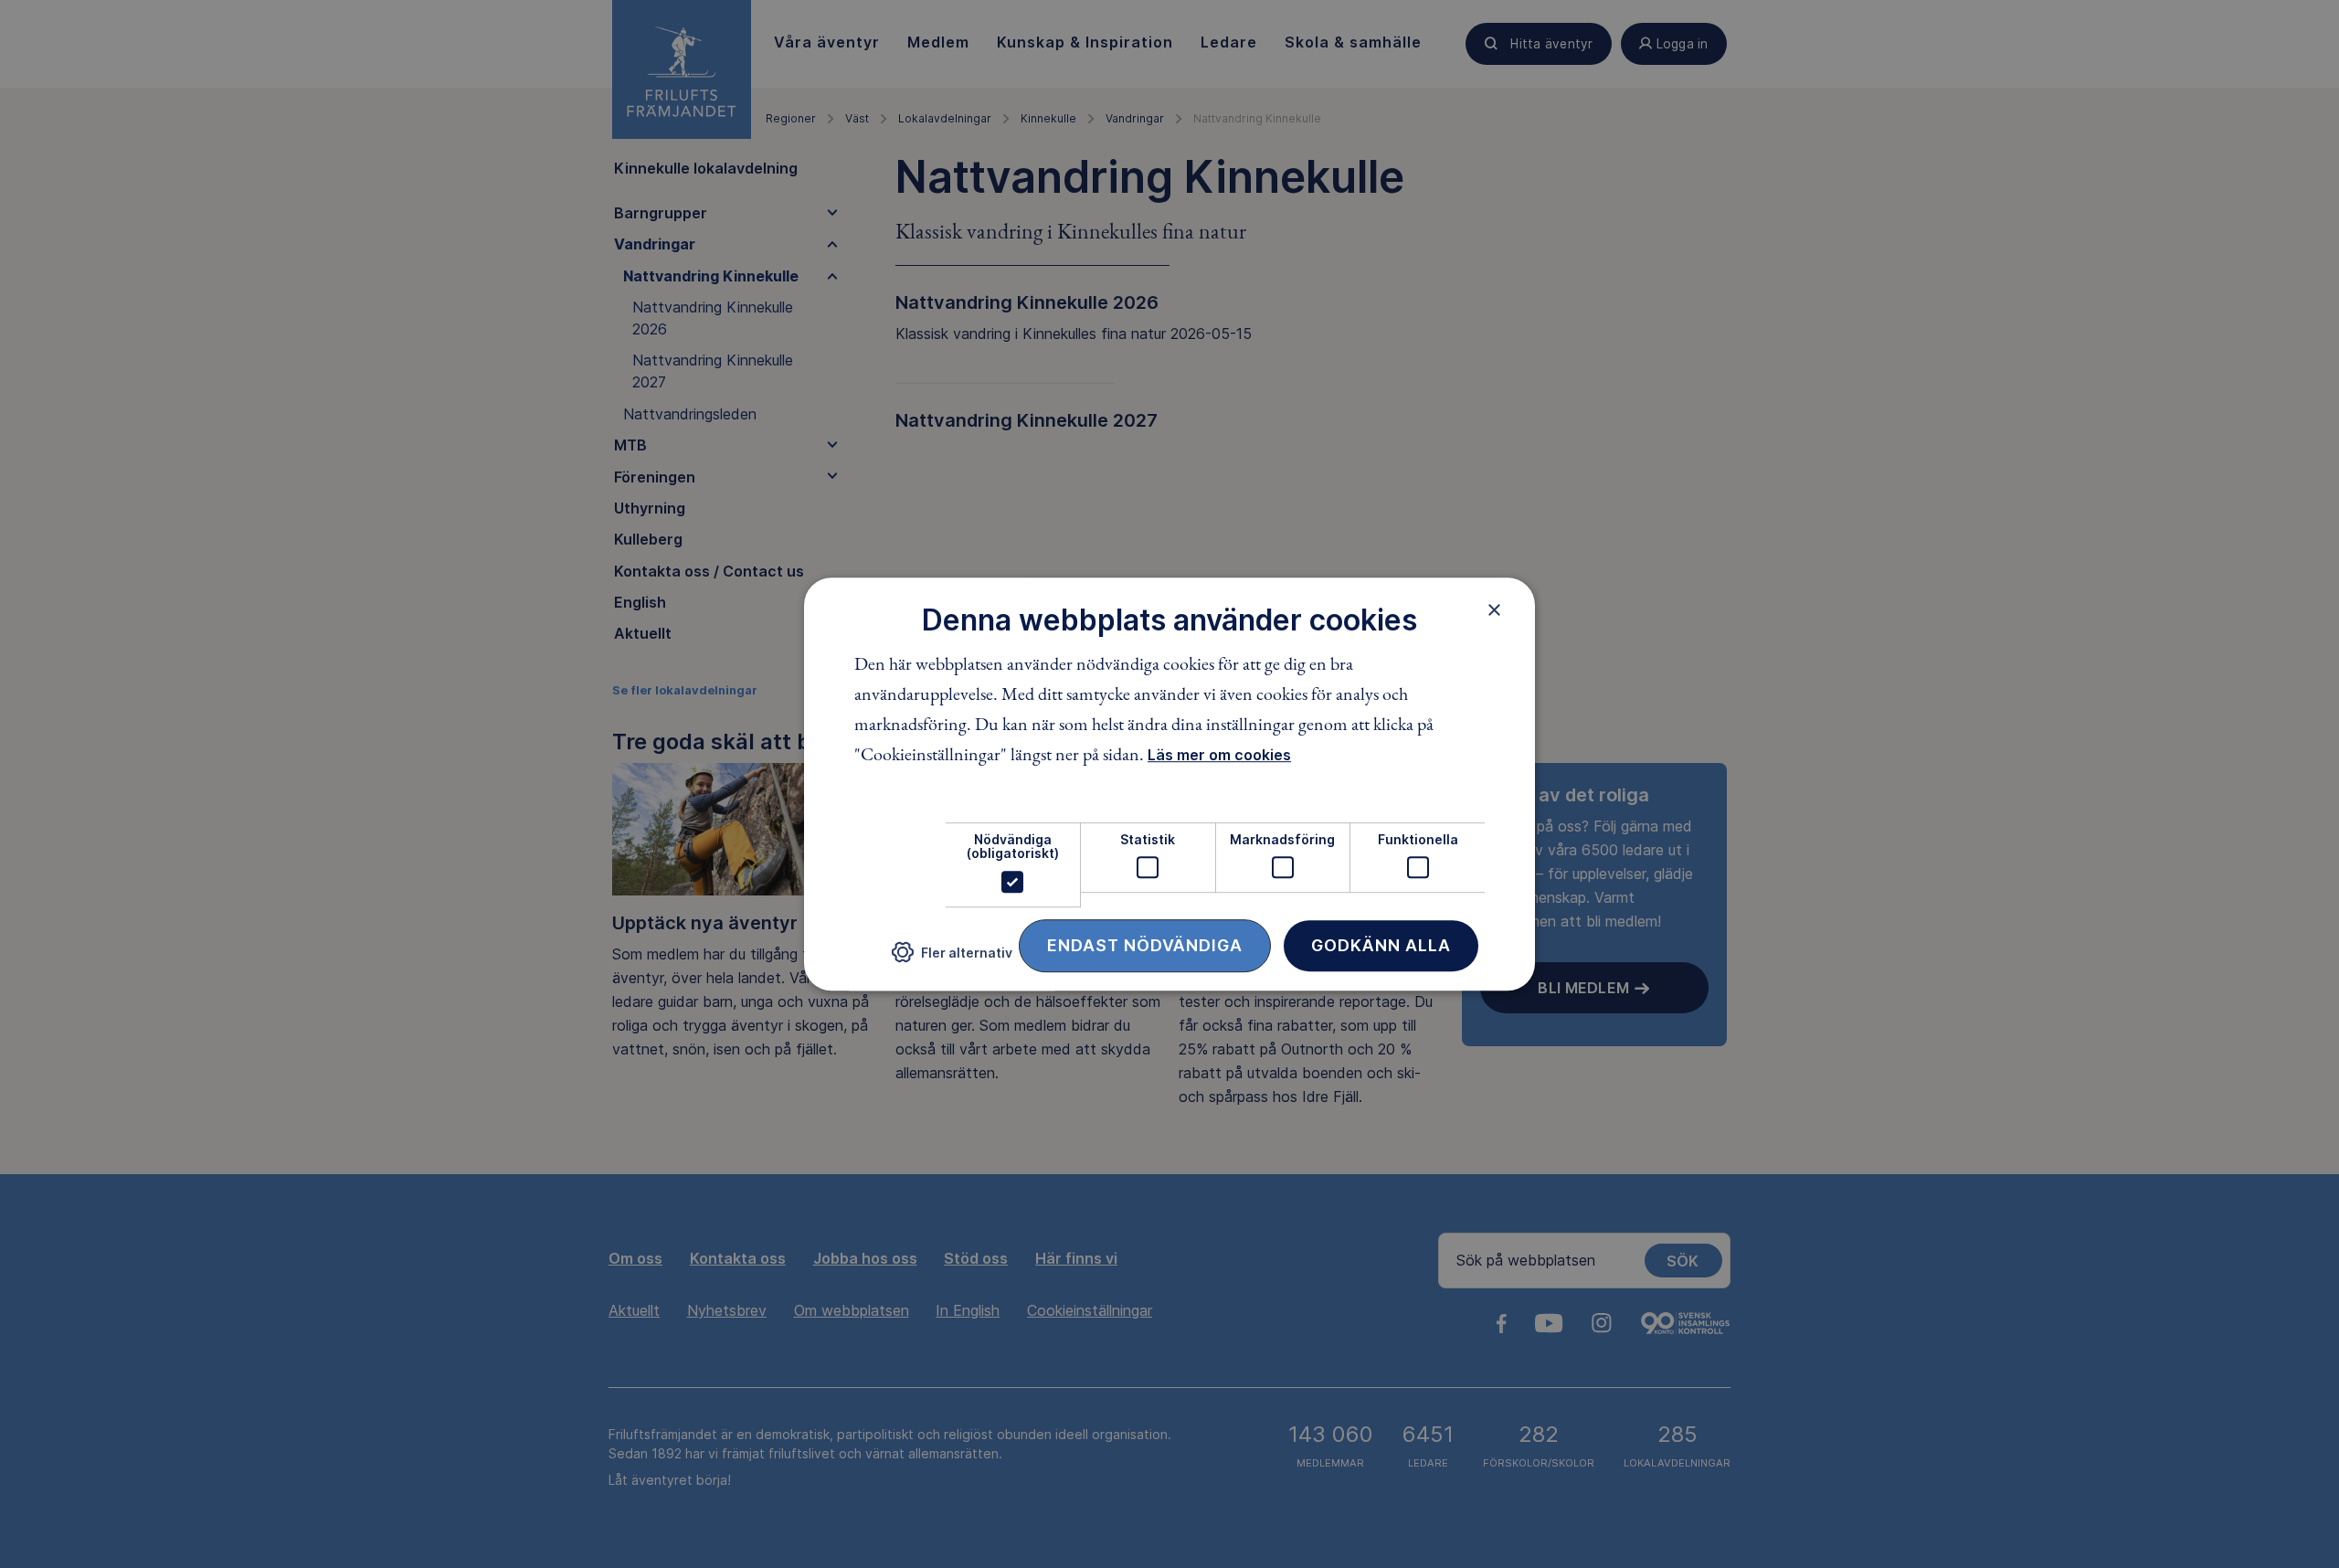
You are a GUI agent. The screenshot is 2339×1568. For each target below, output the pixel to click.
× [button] (1494, 609)
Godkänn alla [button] (1381, 945)
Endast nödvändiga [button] (1145, 945)
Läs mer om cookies (1219, 755)
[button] (952, 959)
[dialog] (1169, 784)
